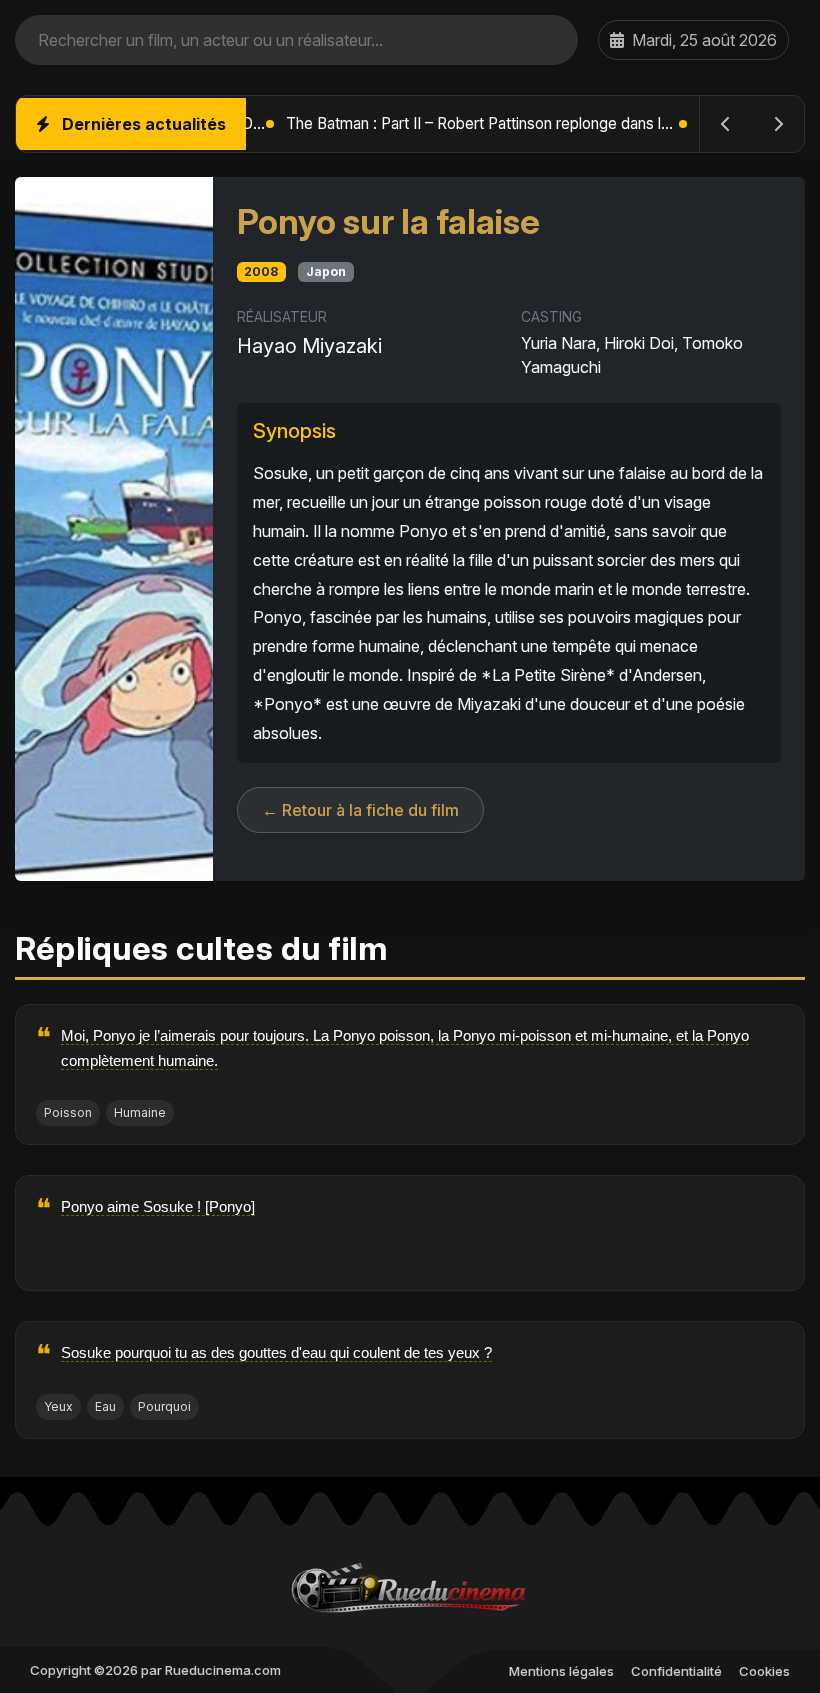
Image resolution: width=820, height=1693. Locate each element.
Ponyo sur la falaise (388, 221)
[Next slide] (778, 124)
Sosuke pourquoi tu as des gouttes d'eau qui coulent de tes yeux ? (276, 1352)
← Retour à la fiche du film (360, 810)
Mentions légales (561, 1671)
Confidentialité (676, 1671)
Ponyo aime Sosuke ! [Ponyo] (158, 1206)
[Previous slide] (726, 124)
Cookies (764, 1671)
